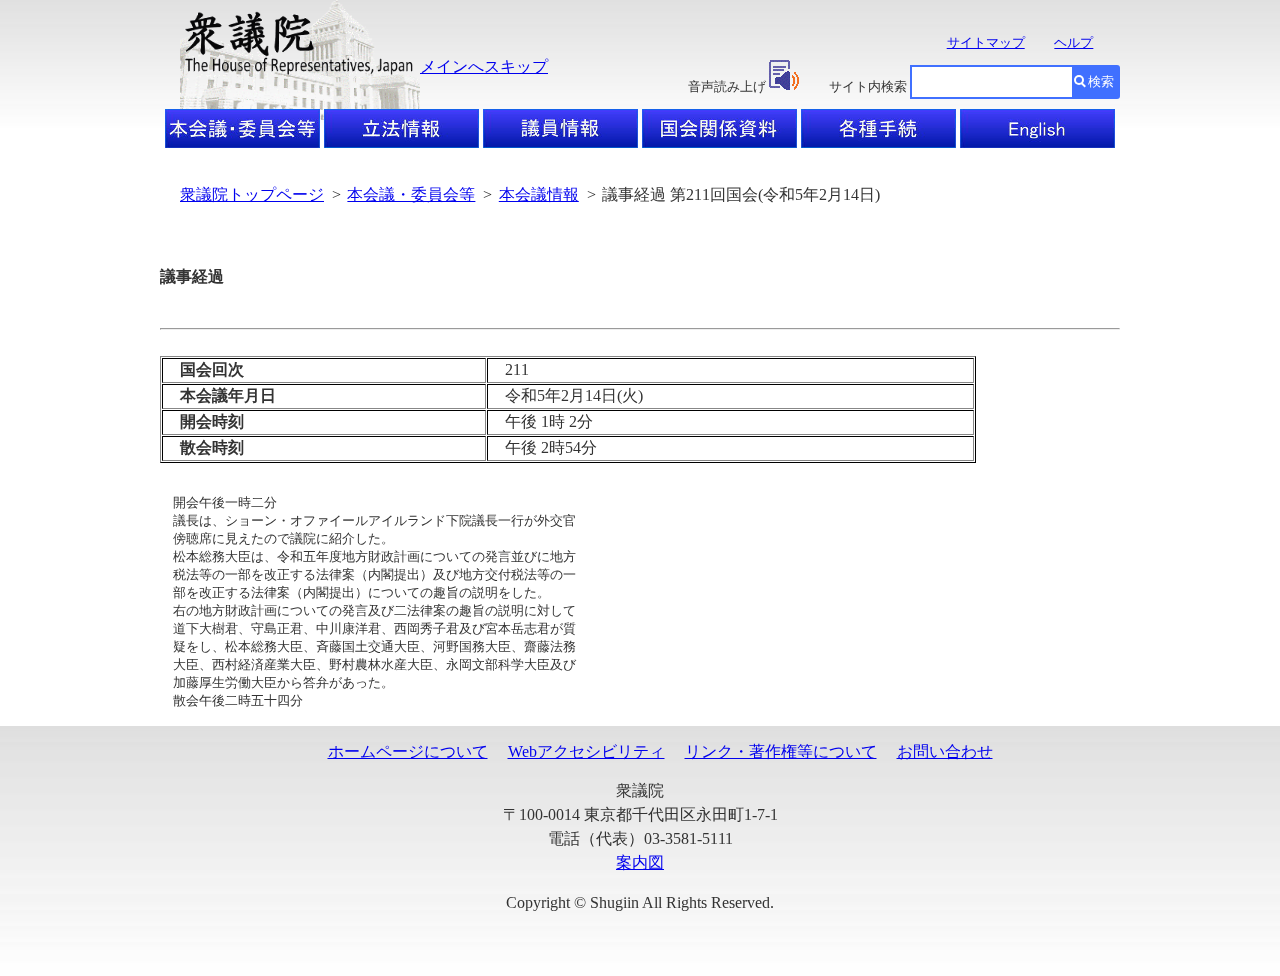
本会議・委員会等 (411, 194)
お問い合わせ (945, 751)
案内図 (640, 862)
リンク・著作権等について (781, 751)
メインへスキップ (484, 66)
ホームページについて (408, 751)
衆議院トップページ (252, 194)
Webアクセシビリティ (586, 751)
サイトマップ (986, 42)
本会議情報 (539, 194)
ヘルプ (1073, 42)
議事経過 (192, 276)
